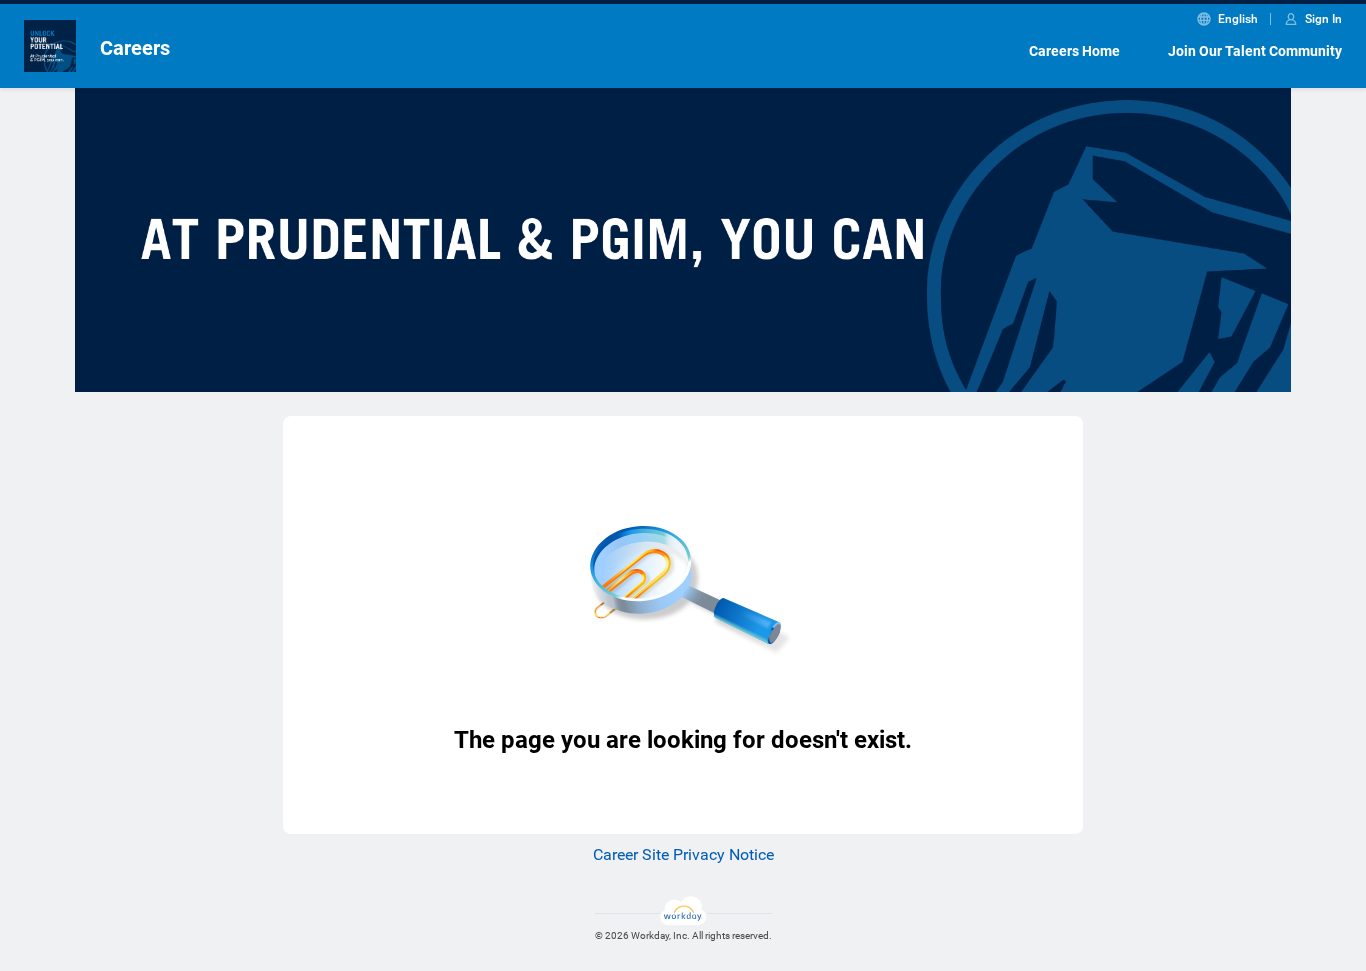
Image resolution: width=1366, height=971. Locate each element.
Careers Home (1074, 51)
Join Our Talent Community (1255, 51)
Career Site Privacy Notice (683, 854)
